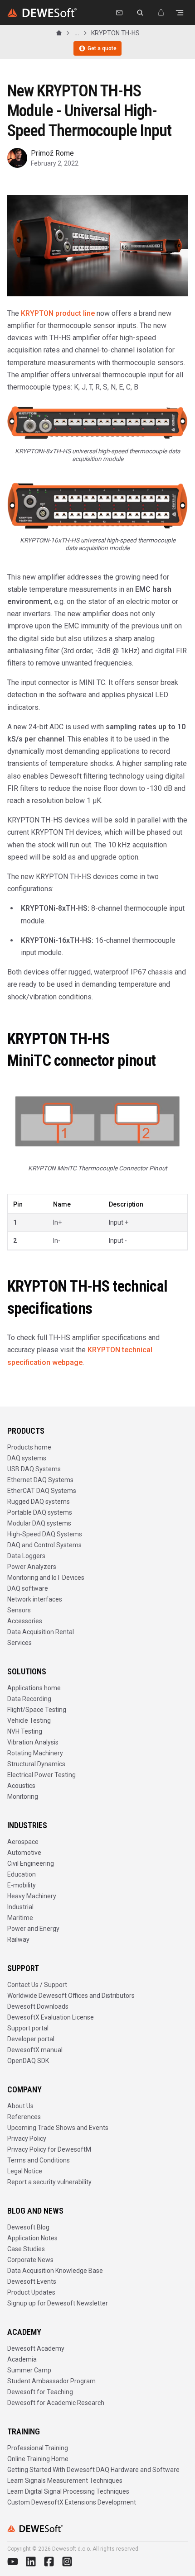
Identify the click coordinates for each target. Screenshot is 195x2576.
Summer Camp (29, 2370)
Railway (18, 1939)
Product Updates (31, 2292)
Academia (22, 2359)
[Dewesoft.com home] (42, 13)
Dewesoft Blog (28, 2227)
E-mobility (22, 1885)
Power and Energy (33, 1929)
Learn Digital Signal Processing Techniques (68, 2491)
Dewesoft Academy (36, 2348)
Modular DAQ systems (39, 1523)
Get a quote (102, 48)
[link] (115, 33)
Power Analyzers (32, 1567)
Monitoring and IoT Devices (46, 1578)
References (24, 2117)
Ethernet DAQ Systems (40, 1480)
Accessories (25, 1621)
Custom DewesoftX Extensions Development (72, 2502)
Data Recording (29, 1699)
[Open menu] (180, 13)
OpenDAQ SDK (28, 2061)
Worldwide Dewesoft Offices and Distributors (71, 1996)
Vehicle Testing (29, 1721)
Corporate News (30, 2260)
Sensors (19, 1610)
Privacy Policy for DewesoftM (49, 2149)
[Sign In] (161, 13)
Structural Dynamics (36, 1764)
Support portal (28, 2028)
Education (22, 1874)
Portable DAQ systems (40, 1512)
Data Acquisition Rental (41, 1632)
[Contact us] (119, 13)
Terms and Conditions (39, 2160)
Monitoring (23, 1797)
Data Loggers (26, 1556)
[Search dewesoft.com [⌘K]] (140, 13)
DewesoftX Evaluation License (51, 2017)
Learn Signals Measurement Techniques (65, 2481)
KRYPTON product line (58, 313)
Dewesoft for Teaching (40, 2392)
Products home (29, 1447)
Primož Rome (52, 153)
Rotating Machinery (35, 1753)
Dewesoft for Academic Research (56, 2403)
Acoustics (21, 1786)
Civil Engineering (31, 1863)
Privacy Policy (27, 2139)
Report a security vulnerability (49, 2182)
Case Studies (26, 2249)
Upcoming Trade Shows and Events (58, 2128)
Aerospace (23, 1842)
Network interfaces (35, 1599)
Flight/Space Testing (37, 1710)
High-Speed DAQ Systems (45, 1534)
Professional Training (38, 2448)
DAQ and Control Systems (44, 1545)
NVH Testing (25, 1731)
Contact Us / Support (37, 1985)
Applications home (34, 1688)
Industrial (20, 1907)
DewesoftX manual (35, 2050)
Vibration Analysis (33, 1742)
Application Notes (32, 2238)
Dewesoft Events (32, 2281)
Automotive (24, 1853)
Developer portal (31, 2039)
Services (19, 1643)
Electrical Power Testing (41, 1775)
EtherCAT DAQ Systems (42, 1491)
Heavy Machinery (32, 1896)
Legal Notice (25, 2171)
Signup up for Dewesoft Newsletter (58, 2303)
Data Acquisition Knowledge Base (55, 2271)
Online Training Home (38, 2459)
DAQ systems (27, 1458)
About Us (20, 2106)
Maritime (20, 1918)
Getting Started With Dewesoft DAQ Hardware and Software (93, 2470)
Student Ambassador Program (51, 2381)
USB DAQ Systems (34, 1469)
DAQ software (28, 1588)
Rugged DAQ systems (39, 1502)
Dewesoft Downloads (38, 2006)
